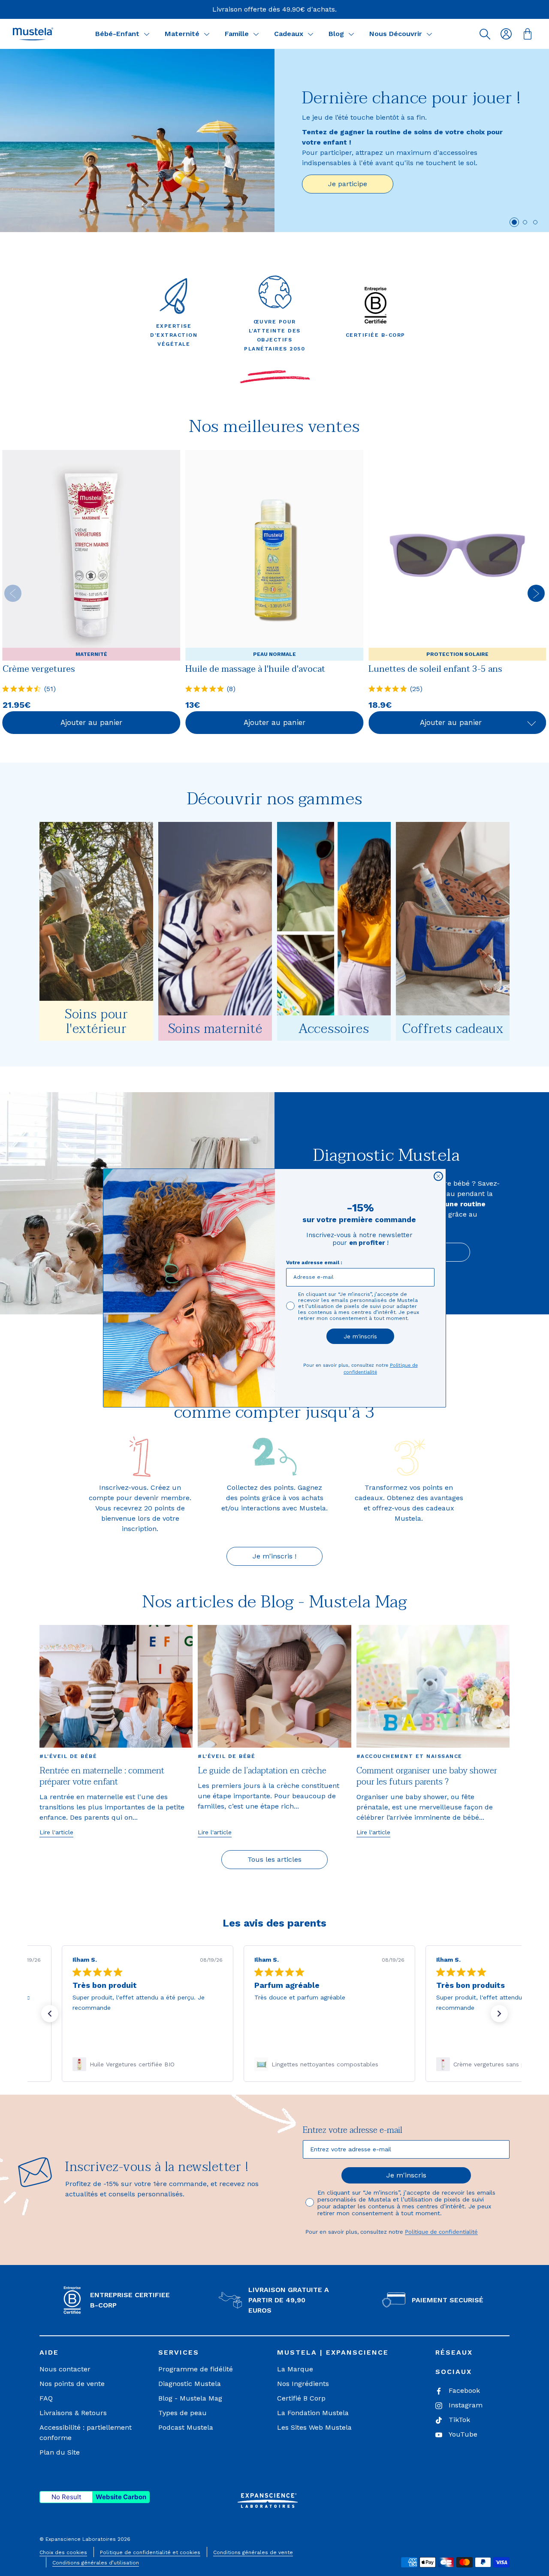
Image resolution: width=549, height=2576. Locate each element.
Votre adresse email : (314, 1262)
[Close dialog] (438, 1176)
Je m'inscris (360, 1336)
